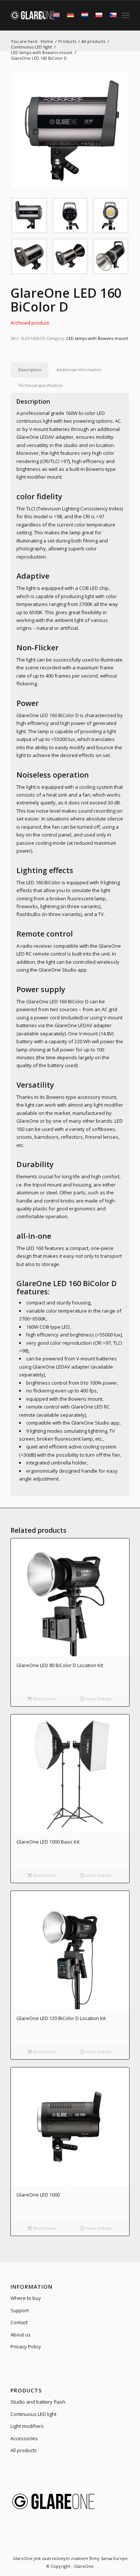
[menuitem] (38, 15)
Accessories (24, 2438)
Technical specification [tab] (41, 385)
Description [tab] (30, 370)
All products (24, 2450)
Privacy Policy (26, 2347)
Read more (44, 1699)
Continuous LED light (33, 2414)
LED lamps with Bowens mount (97, 338)
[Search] (38, 15)
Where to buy (26, 2298)
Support (20, 2310)
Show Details (98, 1699)
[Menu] (126, 15)
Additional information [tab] (79, 370)
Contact (19, 2322)
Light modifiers (27, 2426)
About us (21, 2335)
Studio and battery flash (38, 2402)
